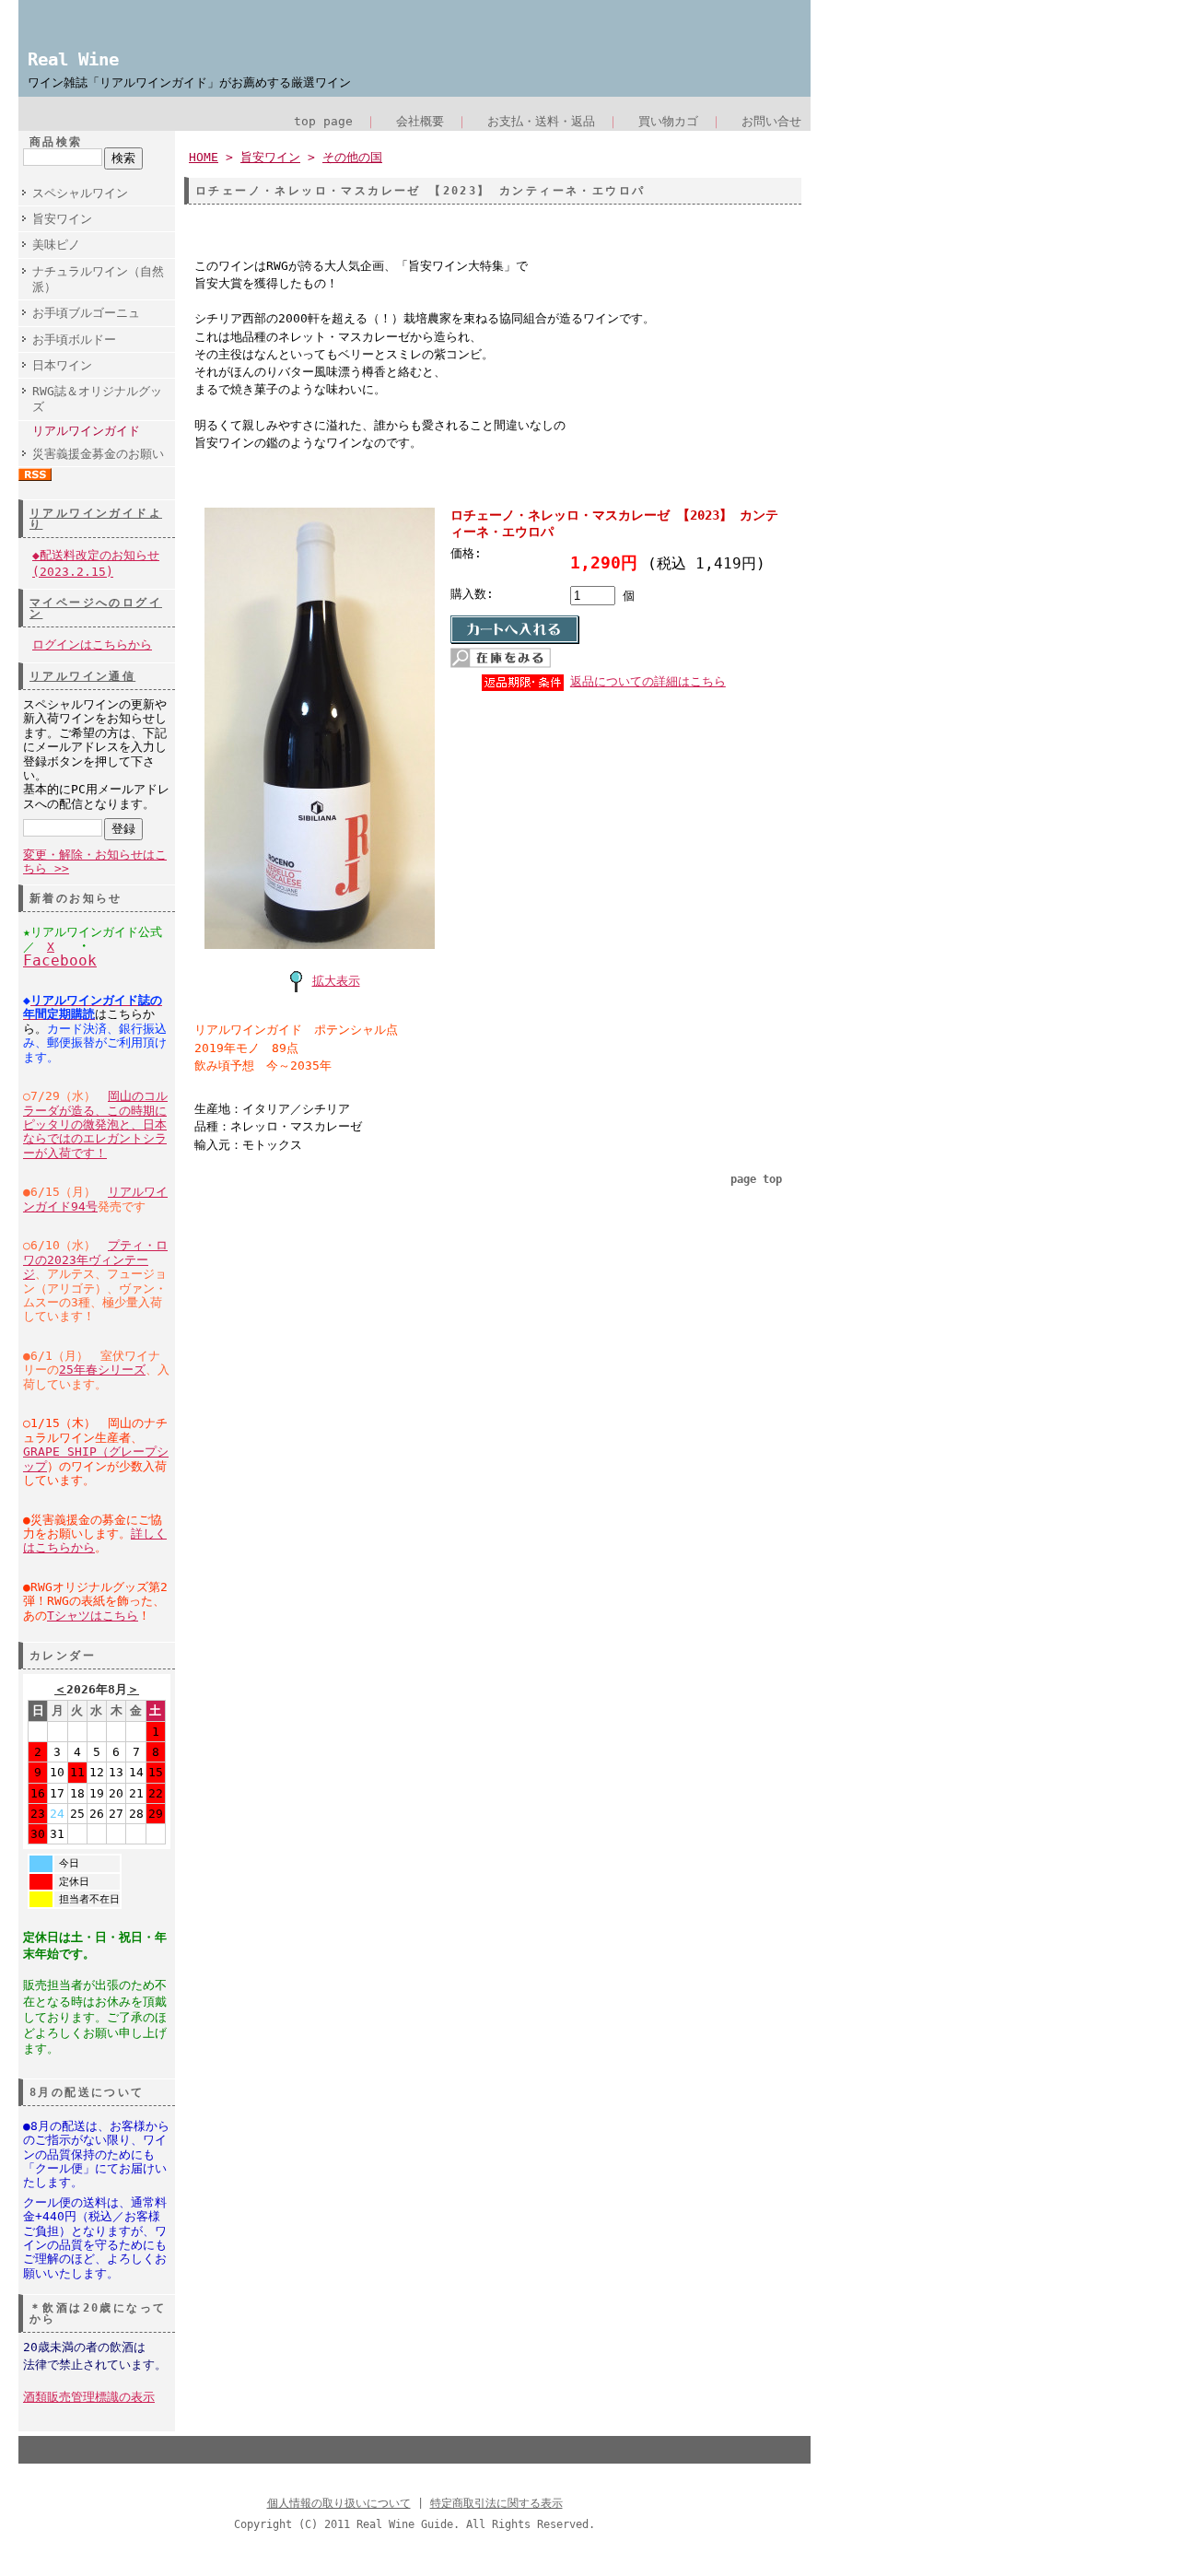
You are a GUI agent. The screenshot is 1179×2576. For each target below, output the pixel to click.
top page (323, 121)
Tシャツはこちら (93, 1616)
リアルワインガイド (86, 431)
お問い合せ (771, 121)
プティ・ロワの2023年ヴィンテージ (95, 1259)
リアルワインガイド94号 (95, 1199)
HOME (204, 157)
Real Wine (73, 59)
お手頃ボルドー (74, 340)
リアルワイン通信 (82, 676)
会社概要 (420, 121)
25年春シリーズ (102, 1370)
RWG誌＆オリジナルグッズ (97, 399)
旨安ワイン (62, 219)
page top (756, 1179)
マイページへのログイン (96, 608)
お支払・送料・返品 (541, 121)
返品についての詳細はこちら (648, 681)
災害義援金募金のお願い (98, 454)
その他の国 (352, 157)
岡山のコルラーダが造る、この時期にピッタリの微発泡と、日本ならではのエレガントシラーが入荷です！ (95, 1124)
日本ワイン (62, 365)
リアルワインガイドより (96, 519)
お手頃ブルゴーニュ (86, 313)
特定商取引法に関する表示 (496, 2503)
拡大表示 (336, 981)
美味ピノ (56, 245)
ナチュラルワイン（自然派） (98, 279)
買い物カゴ (668, 121)
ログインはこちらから (92, 644)
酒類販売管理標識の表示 (89, 2397)
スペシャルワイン (80, 193)
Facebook (60, 960)
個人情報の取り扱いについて (339, 2503)
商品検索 (56, 142)
